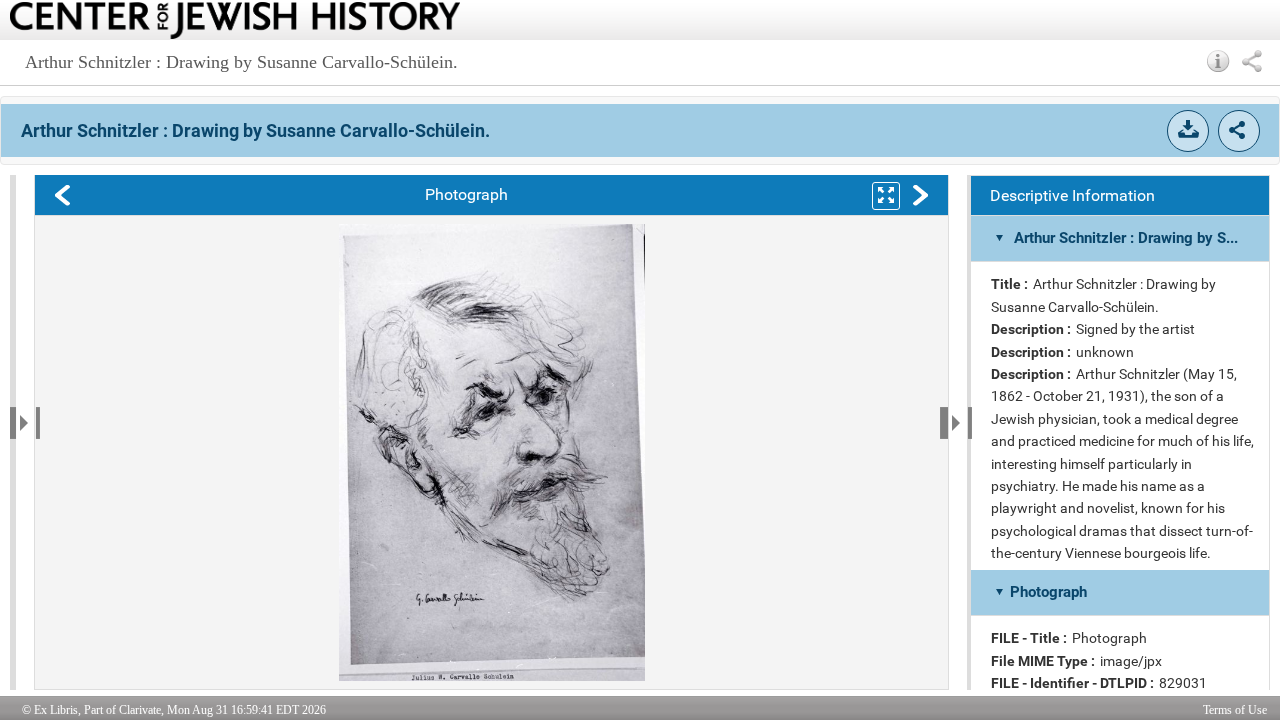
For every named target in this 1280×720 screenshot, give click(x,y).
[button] (1218, 61)
